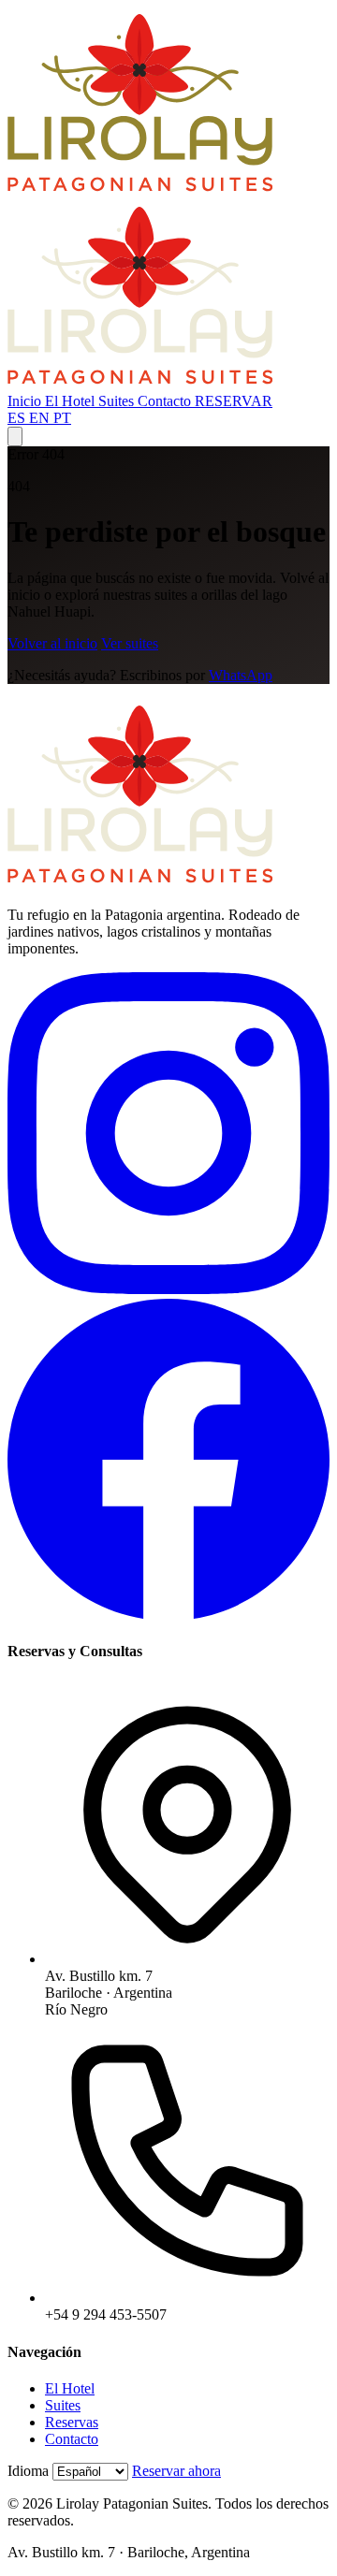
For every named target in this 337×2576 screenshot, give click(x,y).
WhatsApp (241, 675)
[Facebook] (168, 1615)
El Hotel (72, 401)
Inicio (26, 401)
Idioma (28, 2471)
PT (62, 418)
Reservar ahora (176, 2471)
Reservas (72, 2422)
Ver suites (130, 643)
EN (41, 418)
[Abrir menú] (15, 437)
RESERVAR (234, 401)
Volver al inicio (52, 643)
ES (18, 418)
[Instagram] (168, 1289)
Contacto (166, 401)
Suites (118, 401)
